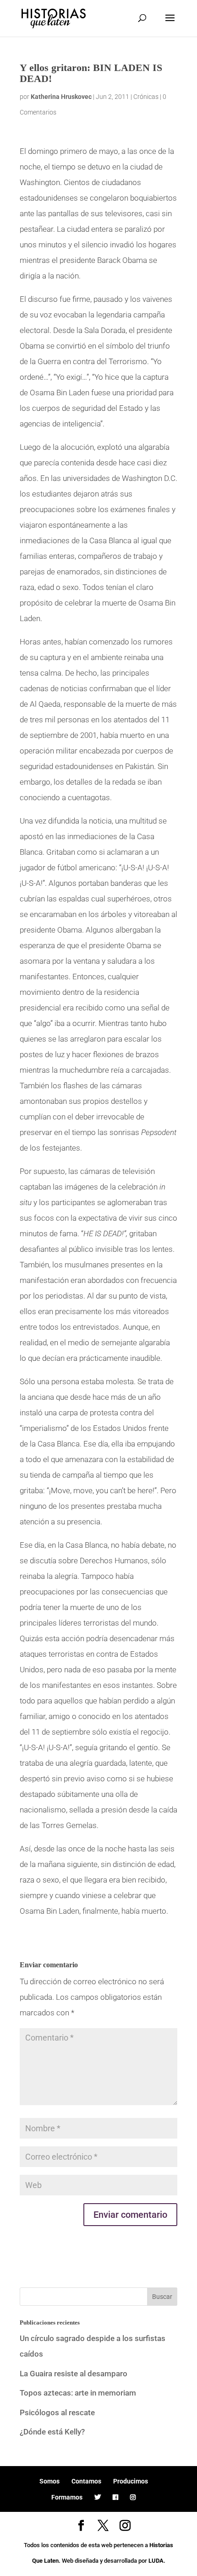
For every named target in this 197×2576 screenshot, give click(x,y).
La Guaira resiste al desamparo (74, 2374)
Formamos (67, 2497)
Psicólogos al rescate (57, 2412)
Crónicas (146, 97)
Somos (49, 2481)
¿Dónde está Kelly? (52, 2432)
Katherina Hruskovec (61, 97)
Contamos (86, 2481)
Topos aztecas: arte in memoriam (78, 2393)
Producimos (131, 2481)
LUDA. (157, 2561)
